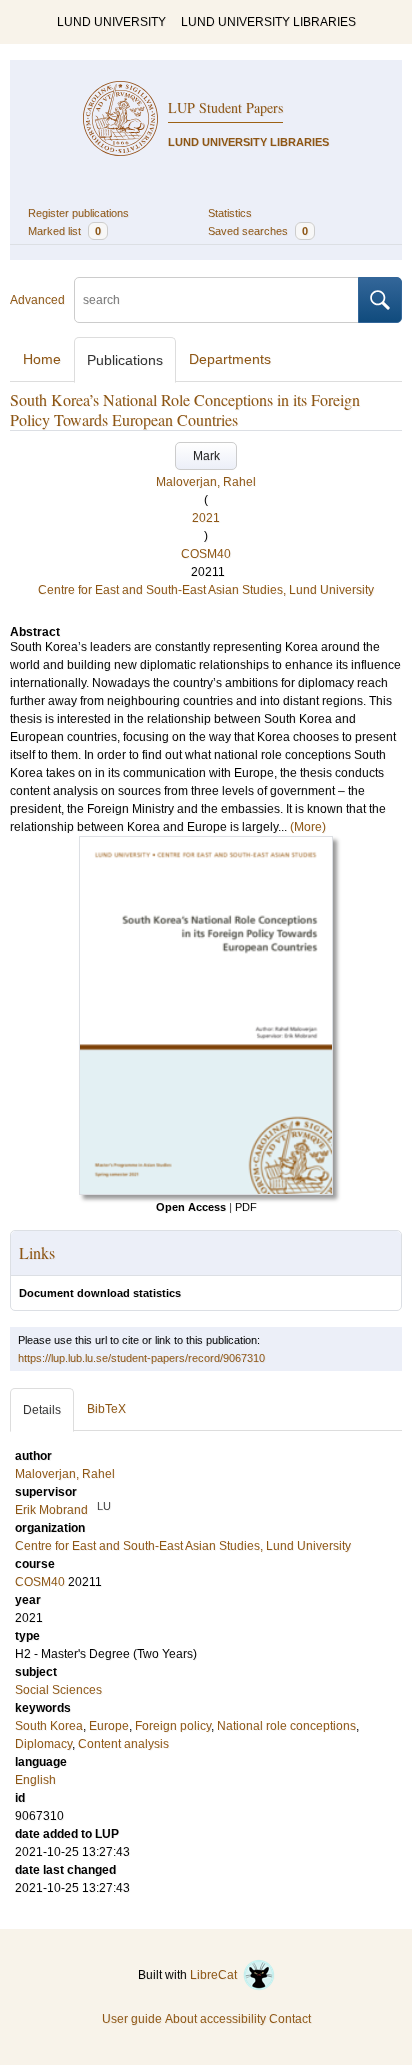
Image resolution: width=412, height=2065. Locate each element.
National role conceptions (286, 1726)
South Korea (49, 1726)
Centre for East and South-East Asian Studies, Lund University (206, 590)
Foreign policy (173, 1726)
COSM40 (206, 554)
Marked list (64, 231)
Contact (290, 2019)
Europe (109, 1726)
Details (42, 1410)
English (35, 1780)
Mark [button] (206, 456)
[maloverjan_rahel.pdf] (206, 1191)
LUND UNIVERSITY (111, 22)
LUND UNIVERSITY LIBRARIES (268, 22)
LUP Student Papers (225, 107)
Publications (125, 360)
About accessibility (215, 2019)
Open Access (191, 1207)
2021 (206, 518)
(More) (308, 827)
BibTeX (106, 1409)
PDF (246, 1207)
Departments (230, 359)
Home (42, 359)
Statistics (230, 213)
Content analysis (123, 1744)
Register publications (78, 213)
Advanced (37, 300)
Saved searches (258, 231)
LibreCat (216, 1975)
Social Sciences (58, 1690)
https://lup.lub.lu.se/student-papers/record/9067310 (141, 1358)
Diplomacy (43, 1744)
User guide (132, 2019)
